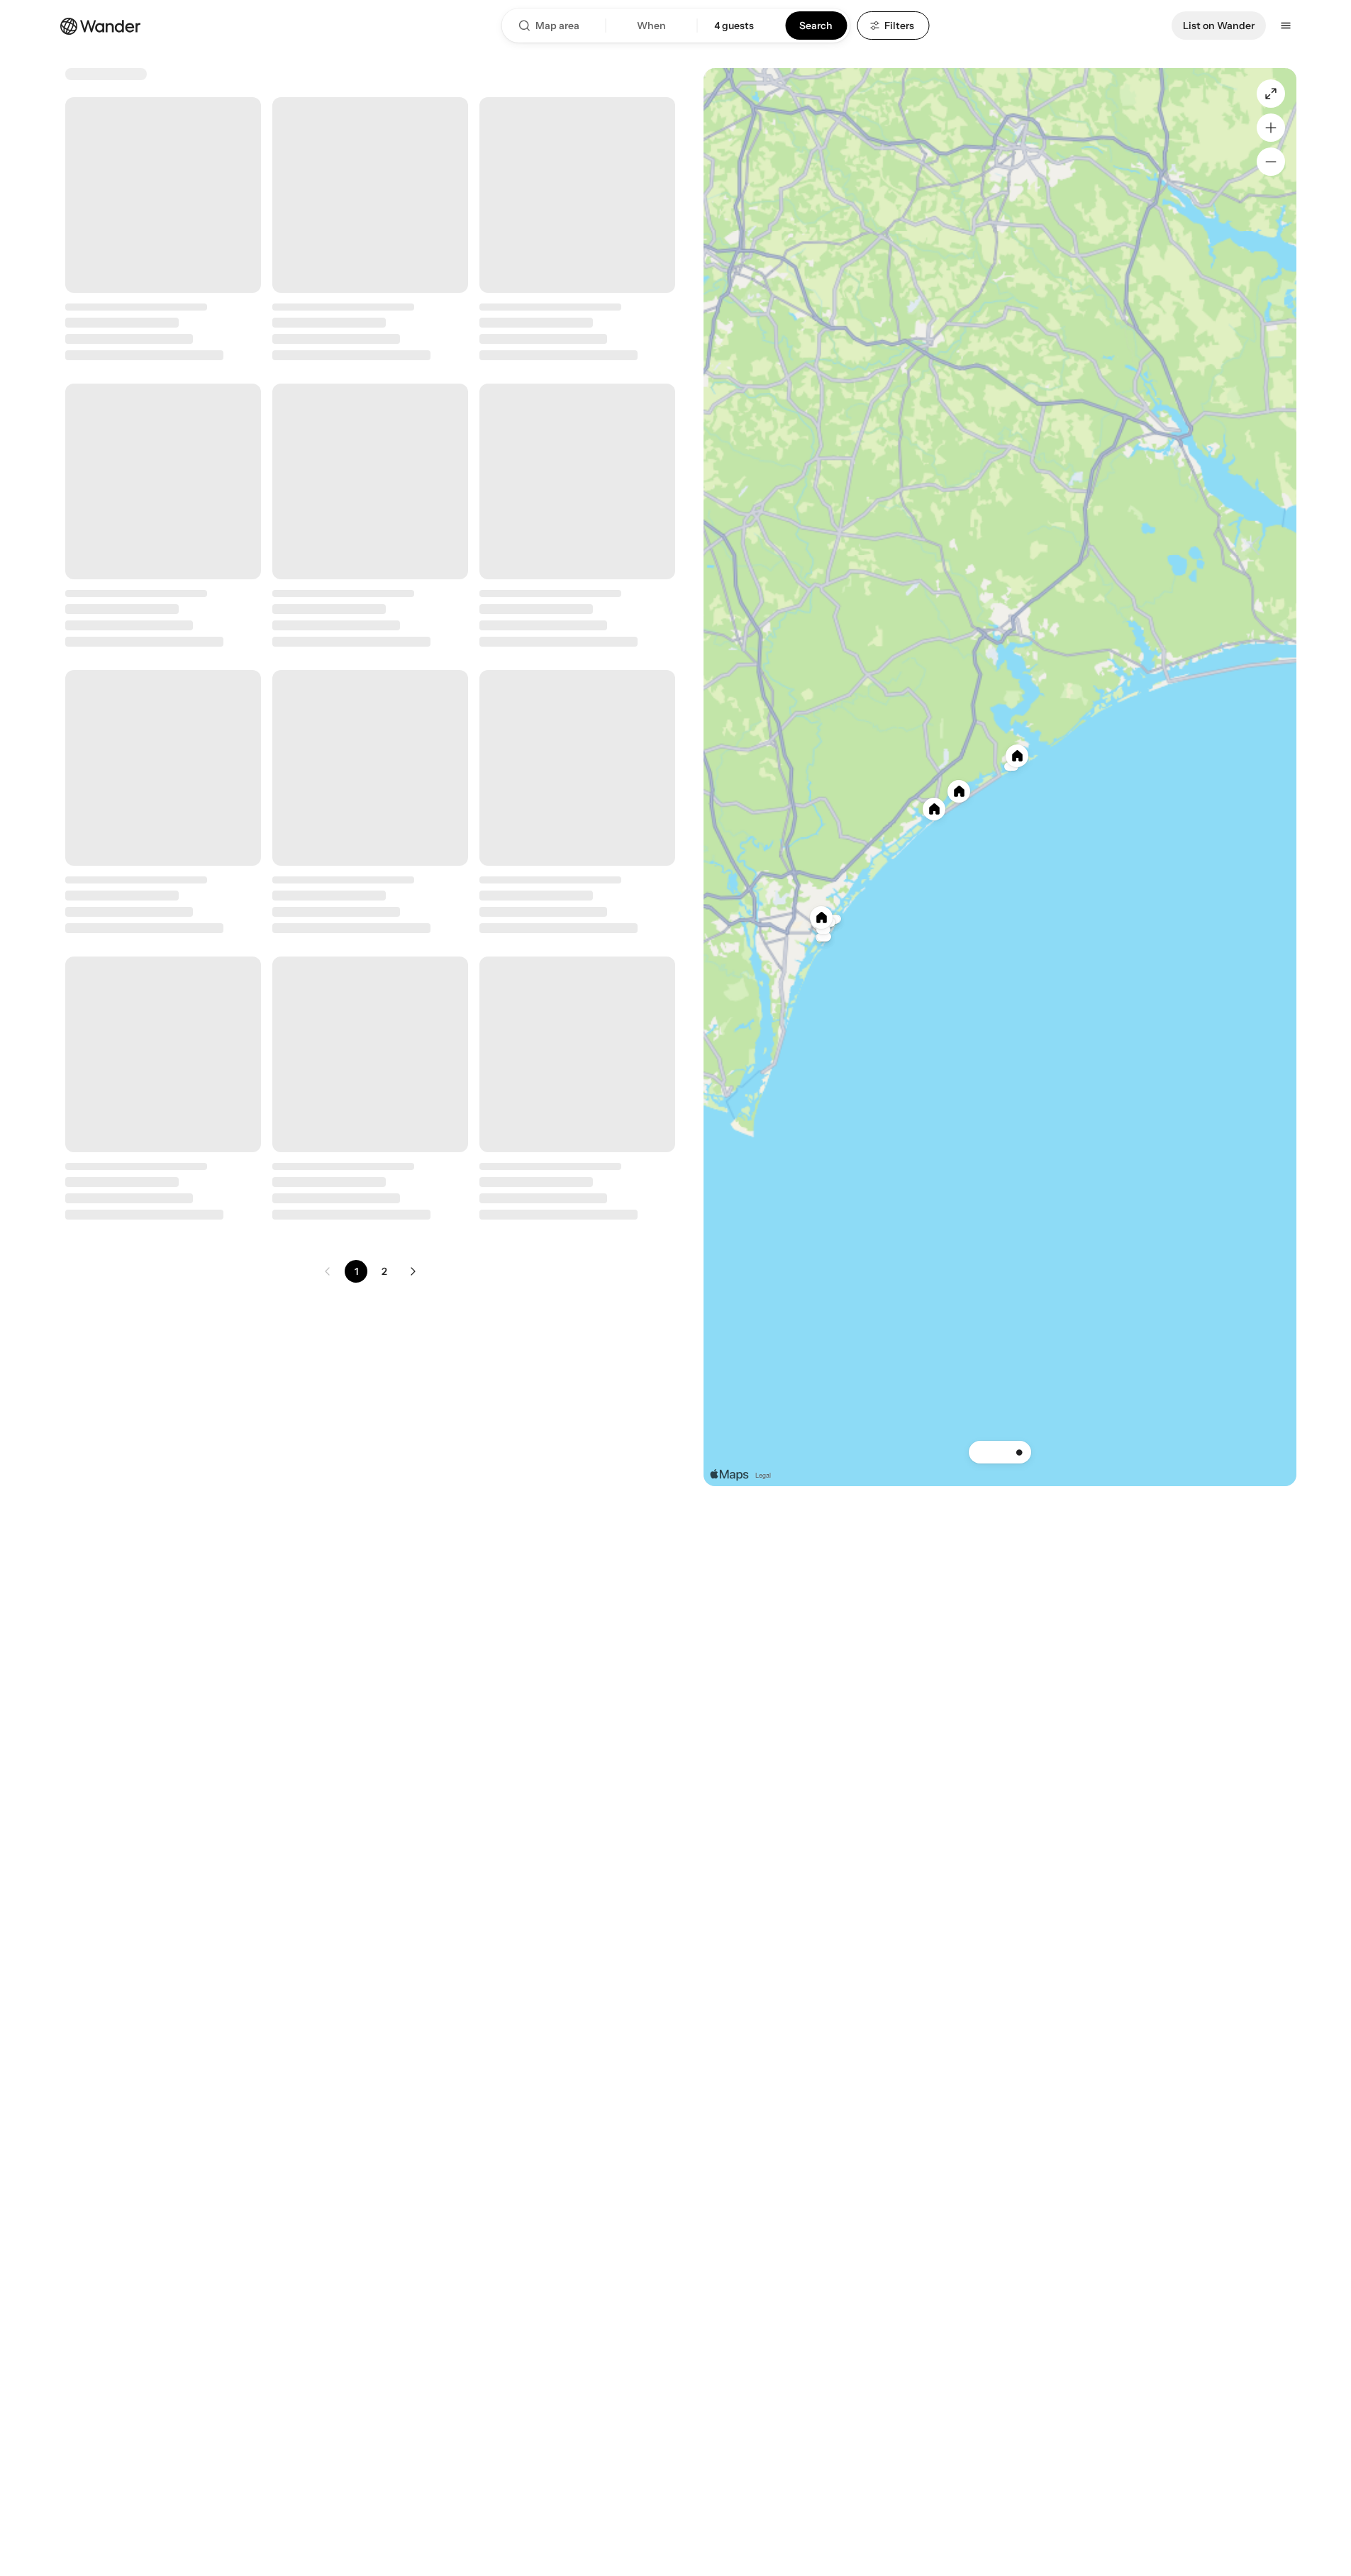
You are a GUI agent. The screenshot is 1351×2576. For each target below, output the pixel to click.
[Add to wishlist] (243, 116)
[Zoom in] (1271, 128)
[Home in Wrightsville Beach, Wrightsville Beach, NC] (163, 1743)
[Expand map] (1271, 94)
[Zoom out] (1271, 162)
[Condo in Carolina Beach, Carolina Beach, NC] (370, 835)
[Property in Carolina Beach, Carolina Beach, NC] (577, 532)
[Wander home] (101, 25)
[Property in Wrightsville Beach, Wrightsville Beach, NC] (577, 229)
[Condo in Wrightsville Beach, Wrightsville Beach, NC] (163, 229)
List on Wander (1219, 26)
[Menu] (1286, 26)
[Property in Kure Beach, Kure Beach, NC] (163, 532)
